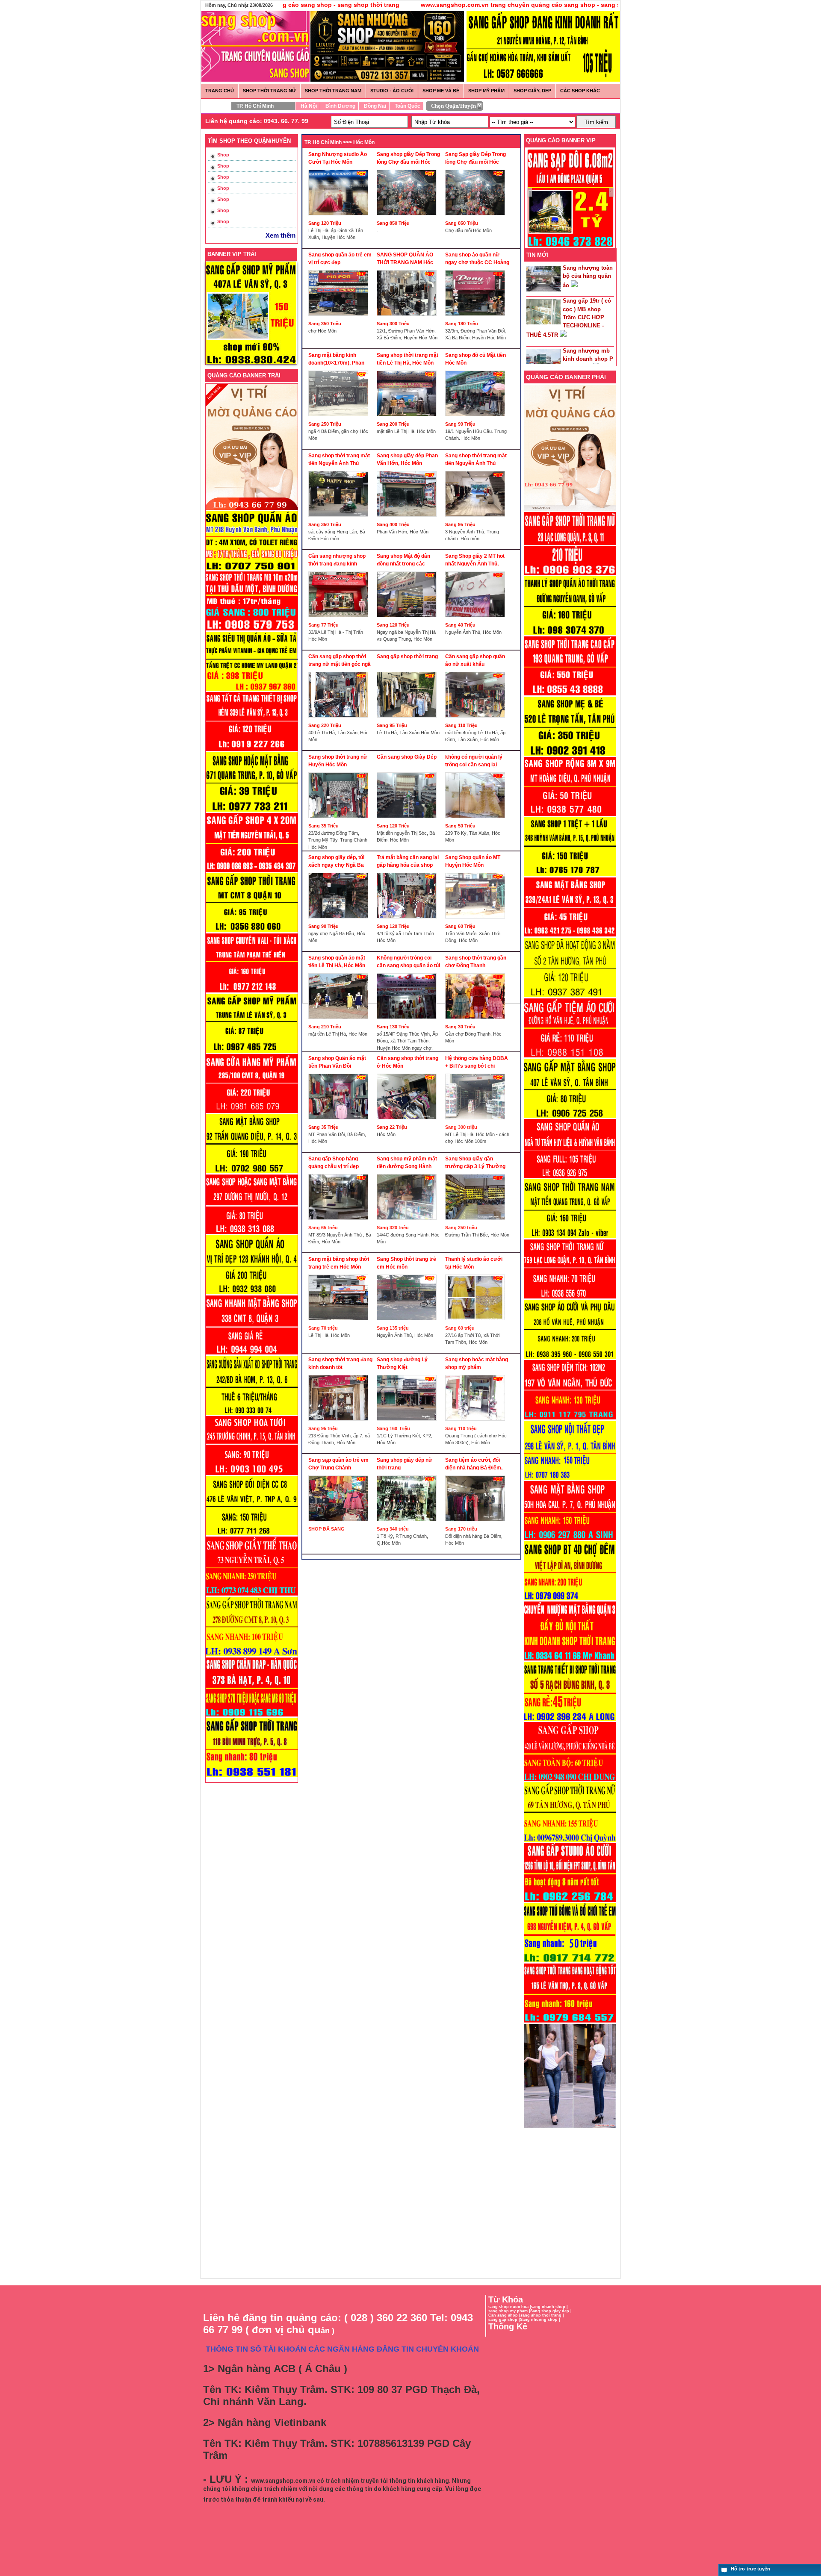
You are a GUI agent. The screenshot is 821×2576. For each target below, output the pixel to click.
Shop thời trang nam (333, 91)
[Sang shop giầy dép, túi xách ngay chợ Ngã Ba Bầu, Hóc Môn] (340, 871)
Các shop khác (580, 91)
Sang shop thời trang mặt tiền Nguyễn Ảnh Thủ (339, 459)
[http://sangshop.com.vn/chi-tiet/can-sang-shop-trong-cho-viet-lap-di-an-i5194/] (570, 1600)
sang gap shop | (504, 2320)
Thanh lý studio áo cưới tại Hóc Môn (474, 1263)
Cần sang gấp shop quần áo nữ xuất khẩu (475, 660)
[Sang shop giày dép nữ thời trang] (409, 1473)
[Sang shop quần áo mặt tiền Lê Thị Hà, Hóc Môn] (340, 971)
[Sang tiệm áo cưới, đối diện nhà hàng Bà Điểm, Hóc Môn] (477, 1473)
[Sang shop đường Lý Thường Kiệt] (409, 1373)
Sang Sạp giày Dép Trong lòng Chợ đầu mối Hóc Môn (475, 158)
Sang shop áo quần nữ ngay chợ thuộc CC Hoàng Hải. (477, 259)
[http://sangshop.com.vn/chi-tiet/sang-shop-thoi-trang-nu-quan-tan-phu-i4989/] (570, 1841)
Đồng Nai (375, 106)
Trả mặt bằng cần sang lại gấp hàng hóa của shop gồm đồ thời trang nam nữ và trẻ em (408, 861)
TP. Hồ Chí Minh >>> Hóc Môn (340, 142)
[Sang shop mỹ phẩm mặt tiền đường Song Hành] (409, 1172)
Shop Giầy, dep (532, 91)
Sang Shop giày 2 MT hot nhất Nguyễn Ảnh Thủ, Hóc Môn (475, 560)
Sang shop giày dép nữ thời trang (405, 1464)
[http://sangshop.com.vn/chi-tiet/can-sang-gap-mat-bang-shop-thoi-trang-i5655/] (570, 936)
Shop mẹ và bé (441, 91)
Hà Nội (309, 106)
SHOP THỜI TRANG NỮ (269, 91)
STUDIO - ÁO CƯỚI (392, 91)
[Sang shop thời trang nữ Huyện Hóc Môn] (340, 770)
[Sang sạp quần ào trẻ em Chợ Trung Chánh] (340, 1473)
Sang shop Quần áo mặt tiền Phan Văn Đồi (337, 1062)
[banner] (543, 80)
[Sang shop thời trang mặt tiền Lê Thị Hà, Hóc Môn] (409, 368)
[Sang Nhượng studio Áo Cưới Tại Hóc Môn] (340, 168)
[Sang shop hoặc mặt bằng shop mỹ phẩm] (477, 1373)
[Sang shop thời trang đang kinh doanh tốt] (340, 1373)
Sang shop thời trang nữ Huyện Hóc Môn (338, 761)
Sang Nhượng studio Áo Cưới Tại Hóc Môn (338, 158)
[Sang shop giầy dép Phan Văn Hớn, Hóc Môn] (409, 469)
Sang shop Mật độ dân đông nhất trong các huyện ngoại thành (403, 560)
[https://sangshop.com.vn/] (570, 510)
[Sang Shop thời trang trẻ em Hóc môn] (409, 1272)
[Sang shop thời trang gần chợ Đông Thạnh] (477, 971)
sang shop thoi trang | (542, 2315)
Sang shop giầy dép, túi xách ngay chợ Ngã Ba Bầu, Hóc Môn (336, 861)
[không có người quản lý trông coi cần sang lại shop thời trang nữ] (477, 770)
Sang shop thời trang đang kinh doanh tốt (340, 1363)
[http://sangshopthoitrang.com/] (570, 2127)
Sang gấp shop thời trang (407, 657)
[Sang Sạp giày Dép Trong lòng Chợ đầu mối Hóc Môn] (477, 168)
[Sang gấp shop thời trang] (409, 670)
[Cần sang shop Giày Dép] (409, 770)
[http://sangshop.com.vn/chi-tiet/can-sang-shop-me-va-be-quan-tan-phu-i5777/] (570, 755)
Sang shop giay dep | (551, 2311)
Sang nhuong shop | (540, 2320)
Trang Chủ (220, 91)
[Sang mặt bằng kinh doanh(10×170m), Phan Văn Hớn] (340, 368)
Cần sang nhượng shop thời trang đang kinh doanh (337, 560)
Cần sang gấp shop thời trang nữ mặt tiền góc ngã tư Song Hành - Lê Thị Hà (340, 661)
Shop (223, 155)
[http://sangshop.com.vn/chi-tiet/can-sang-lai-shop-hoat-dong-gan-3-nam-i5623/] (570, 997)
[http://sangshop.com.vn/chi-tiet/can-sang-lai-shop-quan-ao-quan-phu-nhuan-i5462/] (570, 1178)
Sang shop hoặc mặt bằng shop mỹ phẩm (477, 1363)
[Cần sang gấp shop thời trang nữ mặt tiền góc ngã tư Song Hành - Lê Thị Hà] (340, 670)
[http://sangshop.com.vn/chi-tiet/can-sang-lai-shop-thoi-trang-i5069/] (570, 1781)
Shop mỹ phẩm (486, 91)
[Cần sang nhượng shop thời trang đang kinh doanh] (340, 569)
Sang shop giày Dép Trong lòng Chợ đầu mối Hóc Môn (408, 158)
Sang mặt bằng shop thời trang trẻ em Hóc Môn (339, 1263)
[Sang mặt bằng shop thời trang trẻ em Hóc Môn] (340, 1272)
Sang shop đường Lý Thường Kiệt (402, 1363)
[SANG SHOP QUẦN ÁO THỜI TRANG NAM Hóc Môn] (409, 268)
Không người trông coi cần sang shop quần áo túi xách (408, 962)
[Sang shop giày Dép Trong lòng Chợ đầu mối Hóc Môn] (409, 168)
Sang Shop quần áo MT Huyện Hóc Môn (473, 861)
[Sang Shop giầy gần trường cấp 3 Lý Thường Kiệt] (477, 1172)
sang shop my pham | (509, 2311)
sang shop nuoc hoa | (510, 2307)
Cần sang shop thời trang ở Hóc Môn (408, 1062)
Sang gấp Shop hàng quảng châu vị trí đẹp (334, 1163)
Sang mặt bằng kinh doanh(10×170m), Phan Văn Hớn (336, 359)
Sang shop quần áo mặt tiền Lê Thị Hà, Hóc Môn (337, 962)
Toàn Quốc (408, 106)
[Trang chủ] (252, 32)
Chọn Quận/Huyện (453, 106)
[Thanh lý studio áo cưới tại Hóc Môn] (477, 1272)
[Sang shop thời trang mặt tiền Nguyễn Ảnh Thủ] (340, 469)
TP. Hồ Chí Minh (255, 106)
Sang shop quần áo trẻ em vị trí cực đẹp (340, 259)
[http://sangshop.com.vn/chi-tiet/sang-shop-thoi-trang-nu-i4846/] (570, 2022)
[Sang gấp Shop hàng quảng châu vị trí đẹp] (340, 1172)
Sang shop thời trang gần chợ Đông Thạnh (476, 962)
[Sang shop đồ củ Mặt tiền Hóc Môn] (477, 368)
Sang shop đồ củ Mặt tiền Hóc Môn (475, 359)
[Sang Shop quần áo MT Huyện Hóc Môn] (477, 871)
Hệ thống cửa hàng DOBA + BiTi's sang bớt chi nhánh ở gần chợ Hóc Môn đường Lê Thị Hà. (477, 1062)
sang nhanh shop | (549, 2307)
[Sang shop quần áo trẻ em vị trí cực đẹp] (340, 268)
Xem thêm (281, 235)
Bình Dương (340, 106)
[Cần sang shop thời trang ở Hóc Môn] (409, 1072)
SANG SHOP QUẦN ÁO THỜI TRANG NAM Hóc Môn (405, 259)
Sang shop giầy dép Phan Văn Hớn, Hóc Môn (407, 459)
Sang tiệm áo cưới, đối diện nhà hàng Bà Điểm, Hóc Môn (474, 1464)
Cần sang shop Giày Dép (407, 757)
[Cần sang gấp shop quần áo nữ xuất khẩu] (477, 670)
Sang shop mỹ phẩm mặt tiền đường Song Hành (407, 1163)
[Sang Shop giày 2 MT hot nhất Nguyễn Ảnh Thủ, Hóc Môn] (477, 569)
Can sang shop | (504, 2315)
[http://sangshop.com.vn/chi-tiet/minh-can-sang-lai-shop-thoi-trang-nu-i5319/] (570, 1298)
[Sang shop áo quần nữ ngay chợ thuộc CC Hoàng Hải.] (477, 268)
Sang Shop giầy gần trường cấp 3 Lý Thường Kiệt (475, 1163)
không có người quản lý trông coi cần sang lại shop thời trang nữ (474, 761)
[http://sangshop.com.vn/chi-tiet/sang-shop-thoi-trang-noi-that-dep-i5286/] (570, 1479)
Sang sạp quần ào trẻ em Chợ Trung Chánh (338, 1464)
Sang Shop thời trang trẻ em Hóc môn (406, 1263)
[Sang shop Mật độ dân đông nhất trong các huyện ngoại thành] (409, 569)
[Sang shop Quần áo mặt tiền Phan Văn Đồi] (340, 1072)
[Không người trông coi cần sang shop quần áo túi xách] (409, 971)
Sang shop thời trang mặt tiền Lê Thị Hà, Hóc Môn (408, 359)
